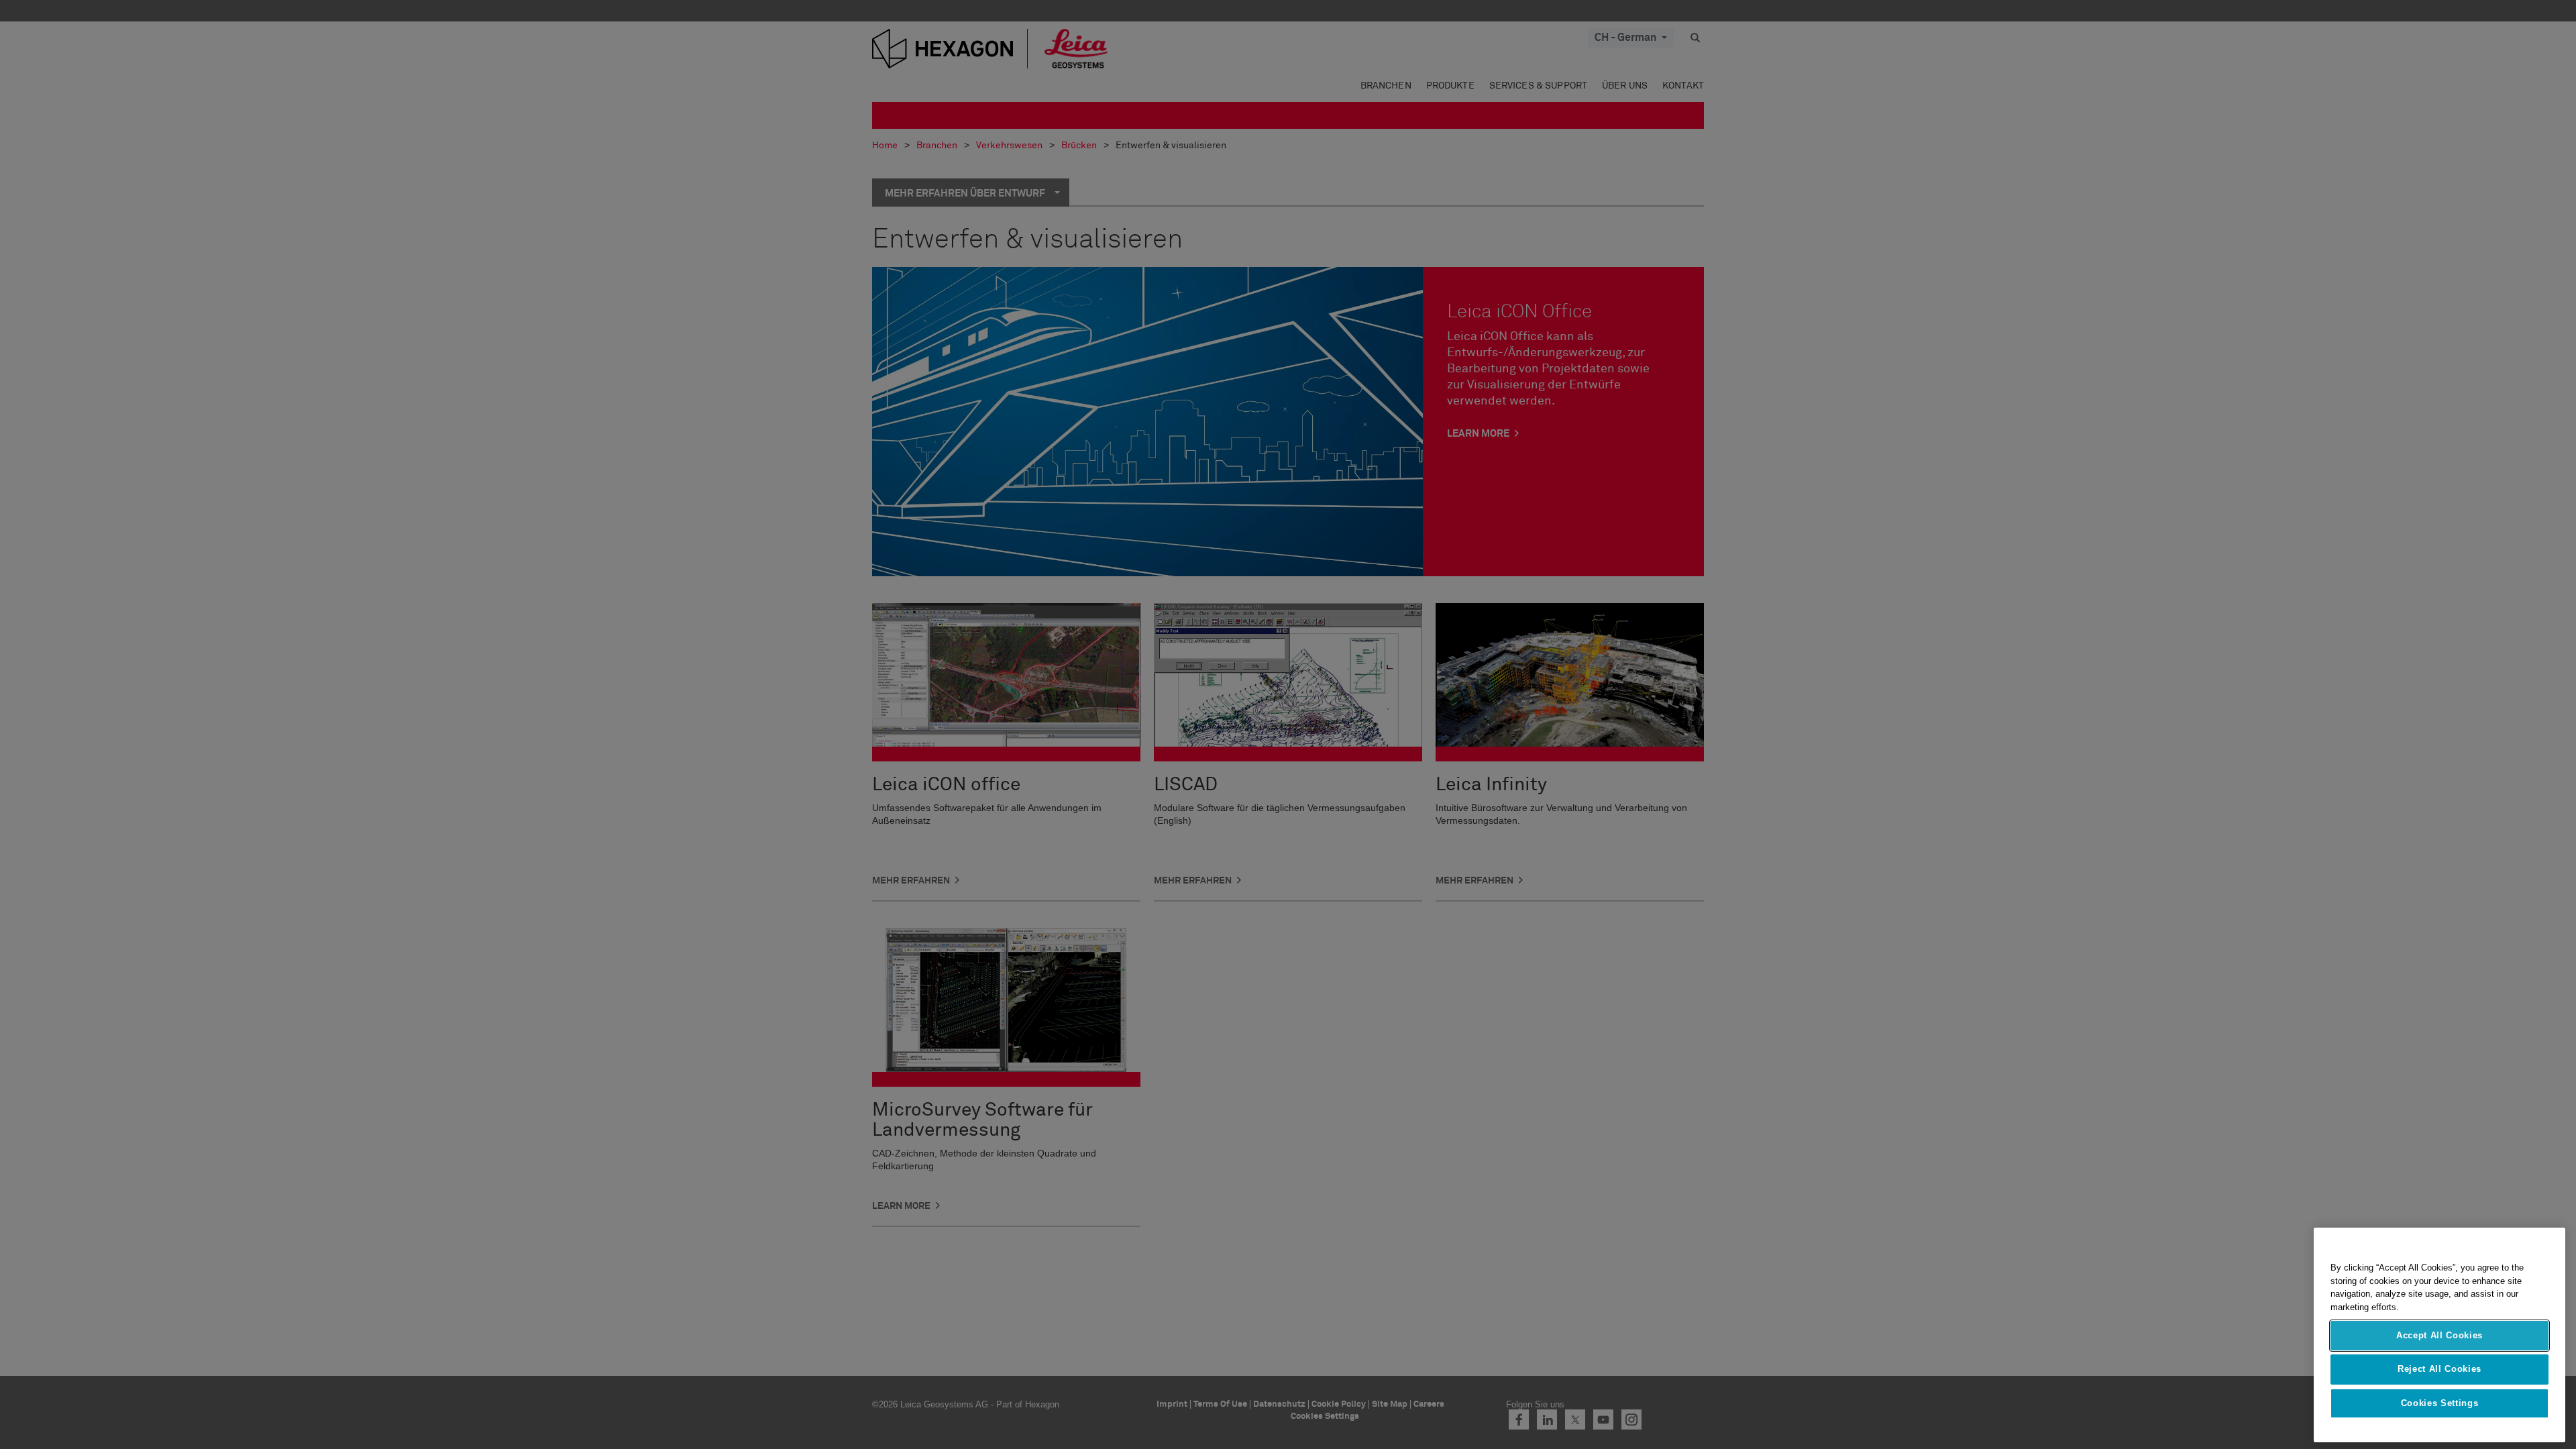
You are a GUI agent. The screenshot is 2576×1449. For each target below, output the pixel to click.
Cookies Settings (2440, 1403)
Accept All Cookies (2439, 1335)
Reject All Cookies (2439, 1369)
